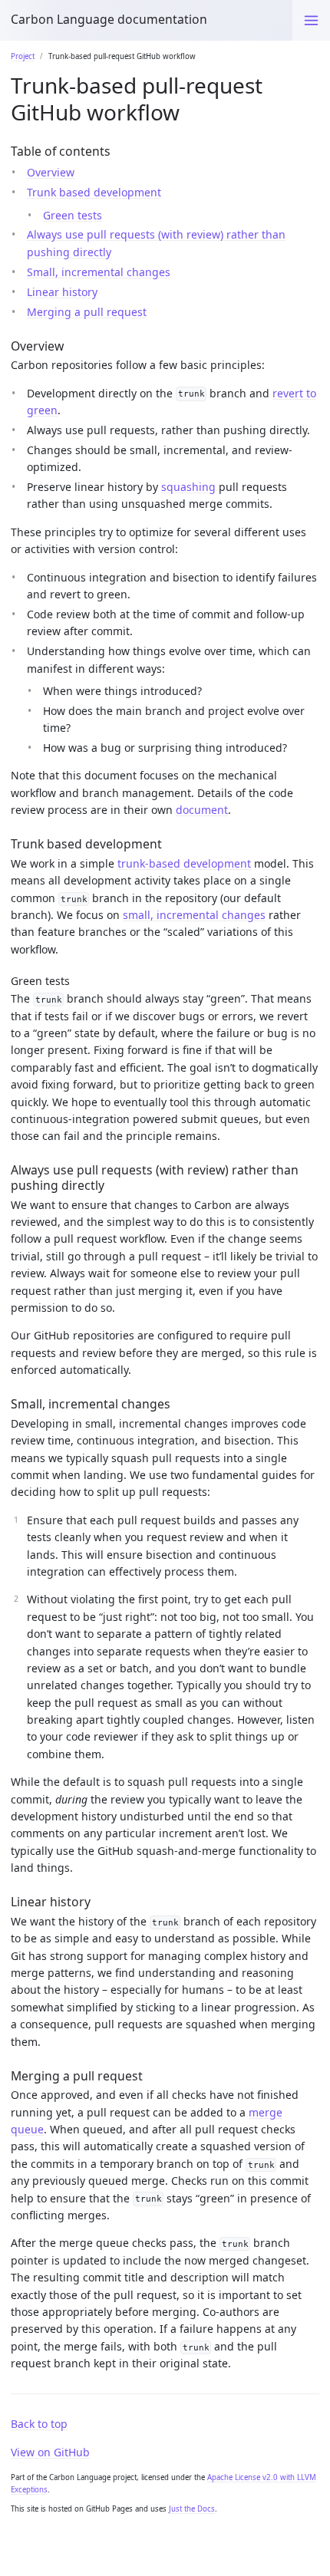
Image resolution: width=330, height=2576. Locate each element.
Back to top (39, 2424)
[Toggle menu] (311, 20)
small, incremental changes (194, 915)
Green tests (73, 215)
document (202, 810)
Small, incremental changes (99, 272)
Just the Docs (192, 2509)
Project (23, 56)
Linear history (62, 292)
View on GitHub (50, 2452)
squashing (188, 487)
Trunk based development (94, 192)
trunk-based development (184, 863)
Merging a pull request (87, 312)
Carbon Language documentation (109, 19)
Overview (51, 172)
